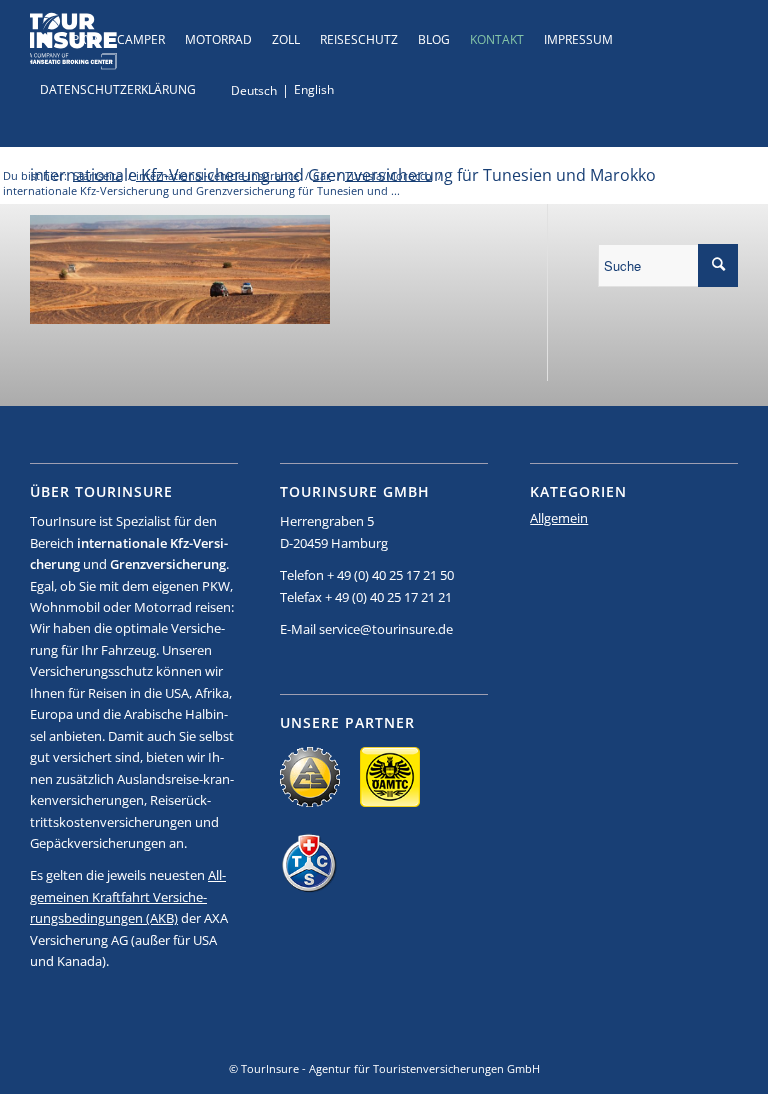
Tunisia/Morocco (388, 175)
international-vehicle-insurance (217, 175)
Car (322, 175)
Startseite (97, 175)
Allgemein (559, 518)
